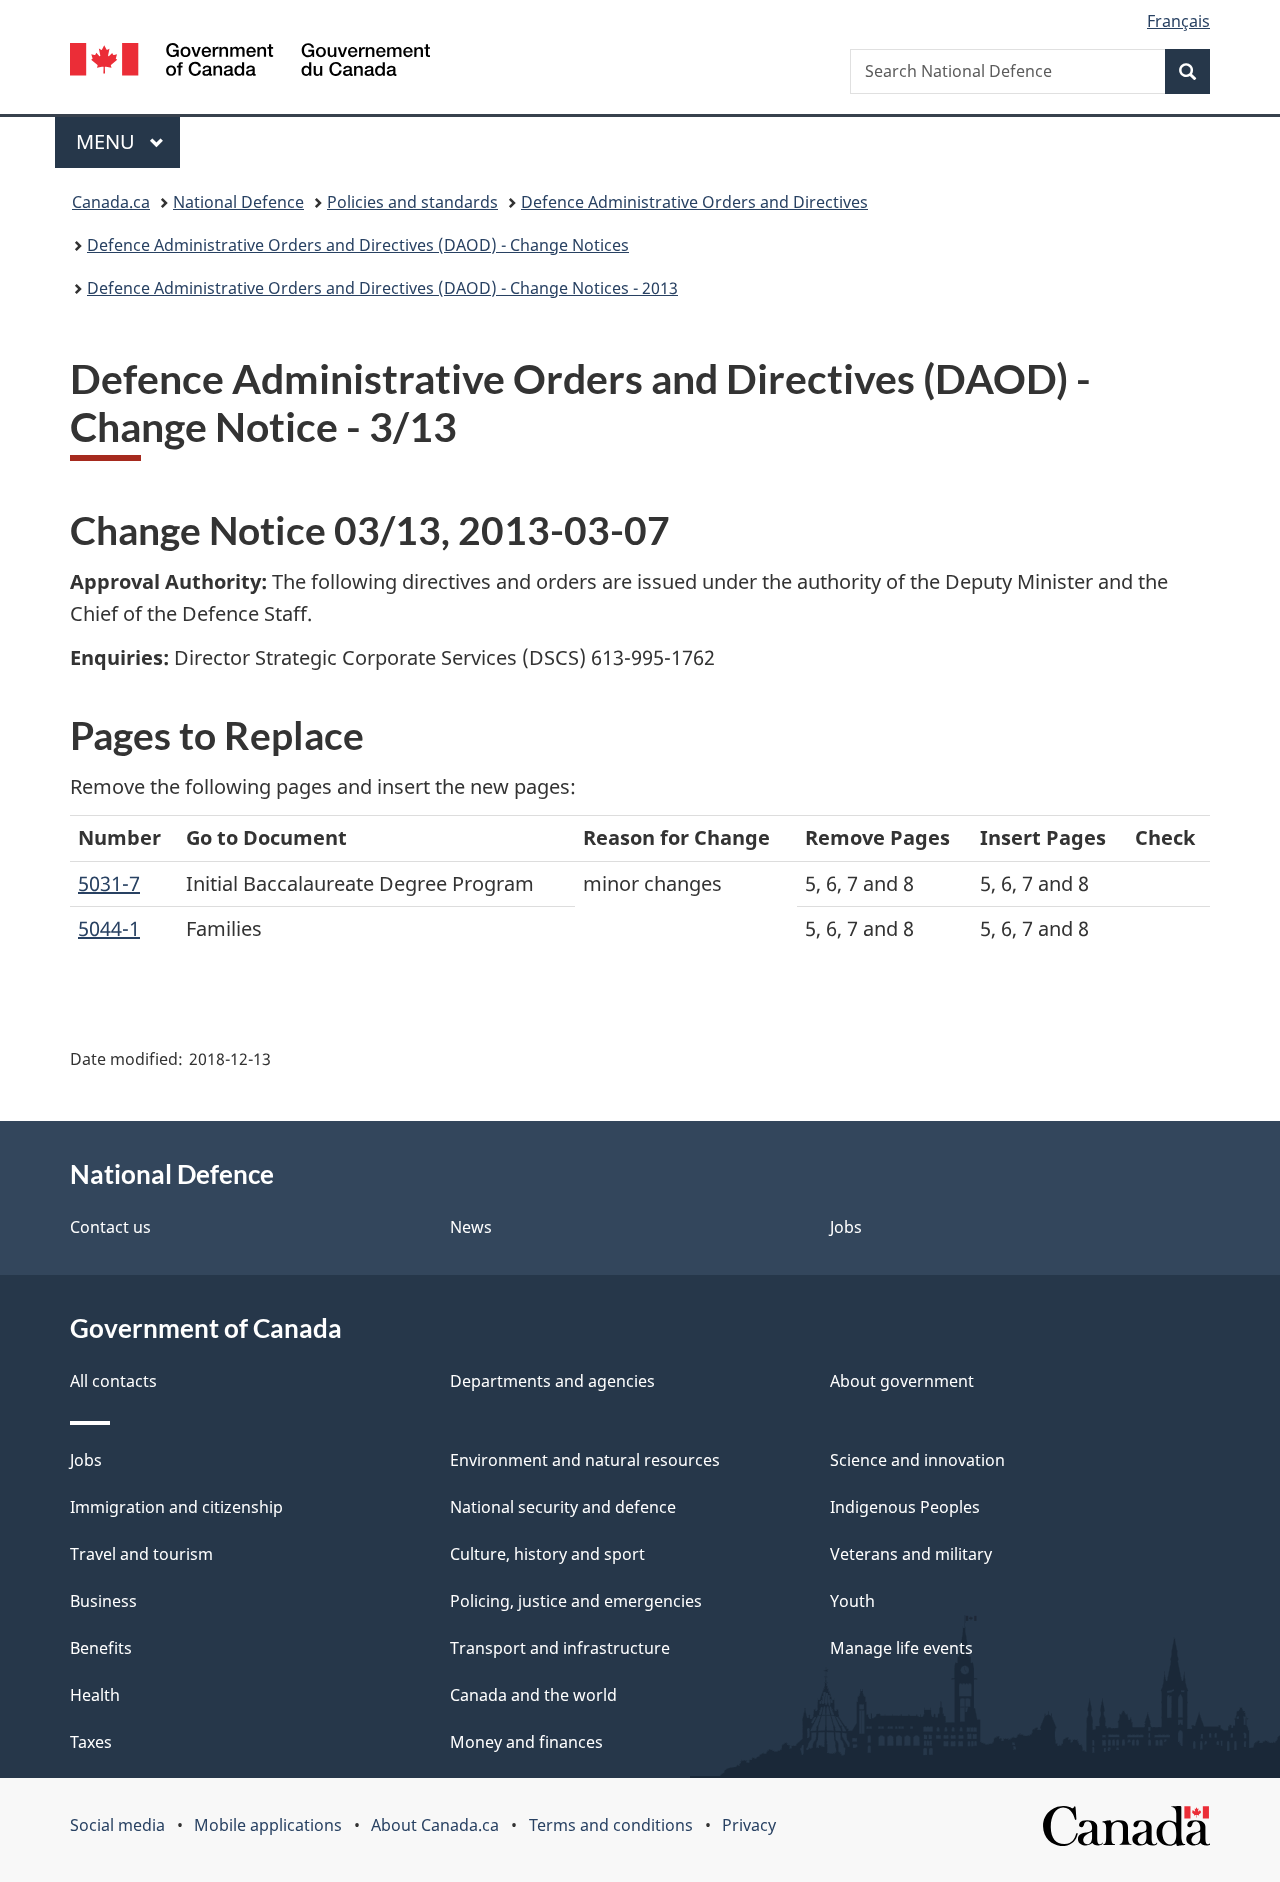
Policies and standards (412, 202)
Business (103, 1601)
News (471, 1227)
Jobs (846, 1227)
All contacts (113, 1381)
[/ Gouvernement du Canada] (250, 62)
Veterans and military (911, 1554)
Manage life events (901, 1648)
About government (902, 1381)
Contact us (110, 1227)
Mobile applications (268, 1825)
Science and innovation (917, 1460)
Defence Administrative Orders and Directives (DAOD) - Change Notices (358, 245)
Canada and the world (533, 1695)
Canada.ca (111, 202)
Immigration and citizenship (176, 1507)
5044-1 (109, 928)
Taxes (91, 1742)
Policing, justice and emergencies (576, 1601)
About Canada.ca (435, 1825)
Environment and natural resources (585, 1460)
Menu (108, 141)
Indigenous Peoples (905, 1507)
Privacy (749, 1825)
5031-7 (109, 883)
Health (95, 1695)
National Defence (238, 202)
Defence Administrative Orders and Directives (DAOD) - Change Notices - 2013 (382, 288)
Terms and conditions (611, 1825)
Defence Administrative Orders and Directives (694, 202)
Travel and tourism (141, 1554)
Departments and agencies (552, 1381)
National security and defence (563, 1507)
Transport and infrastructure (560, 1648)
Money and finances (526, 1742)
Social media (117, 1825)
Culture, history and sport (547, 1554)
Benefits (101, 1648)
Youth (852, 1601)
